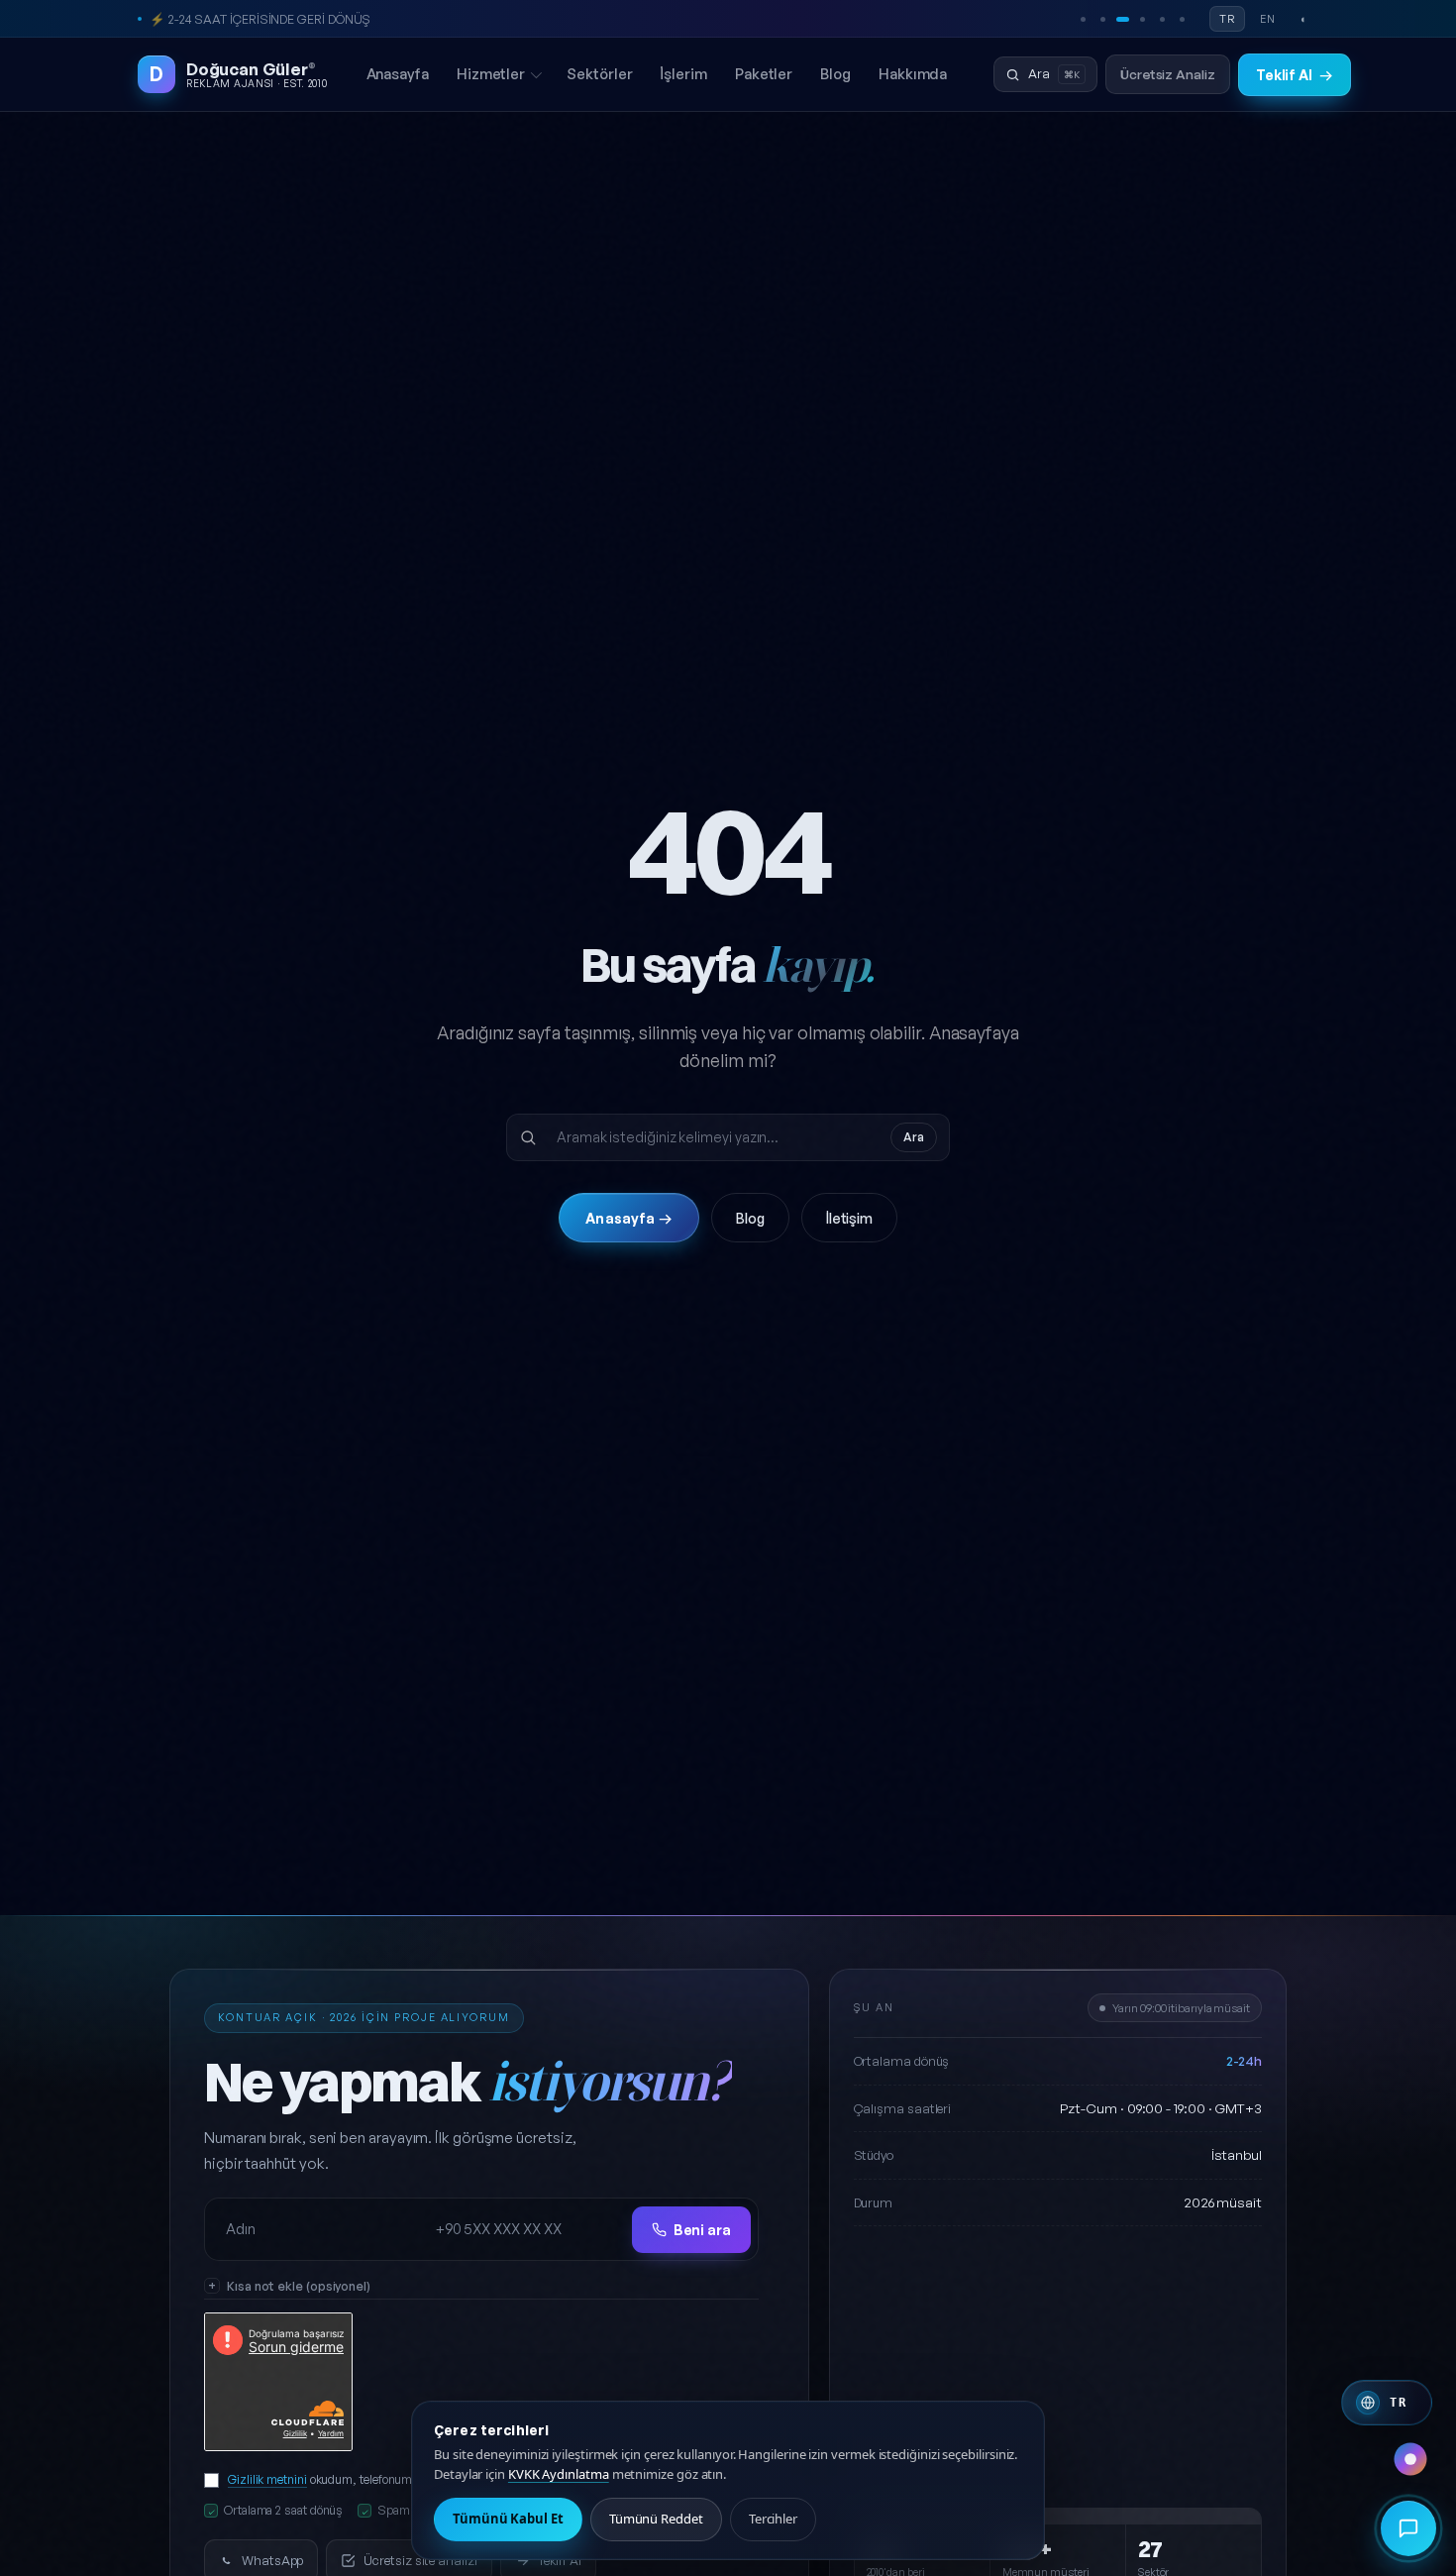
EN (1268, 19)
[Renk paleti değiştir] (1410, 2459)
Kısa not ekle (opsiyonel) (299, 2286)
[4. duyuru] (1142, 19)
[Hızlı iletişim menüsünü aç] (1408, 2528)
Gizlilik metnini (267, 2478)
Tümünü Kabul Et (508, 2519)
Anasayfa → (628, 1218)
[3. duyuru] (1122, 19)
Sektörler (599, 73)
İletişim (849, 1218)
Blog (835, 73)
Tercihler (773, 2519)
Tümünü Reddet (656, 2519)
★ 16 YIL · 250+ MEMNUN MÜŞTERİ (248, 19)
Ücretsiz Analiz (1168, 74)
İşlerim (683, 73)
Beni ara (702, 2230)
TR (1227, 19)
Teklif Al (1295, 75)
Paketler (764, 73)
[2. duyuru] (1102, 19)
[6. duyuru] (1182, 19)
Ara (914, 1137)
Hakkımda (913, 73)
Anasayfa (398, 73)
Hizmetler (491, 73)
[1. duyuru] (1083, 19)
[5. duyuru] (1162, 19)
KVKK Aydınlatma (559, 2474)
